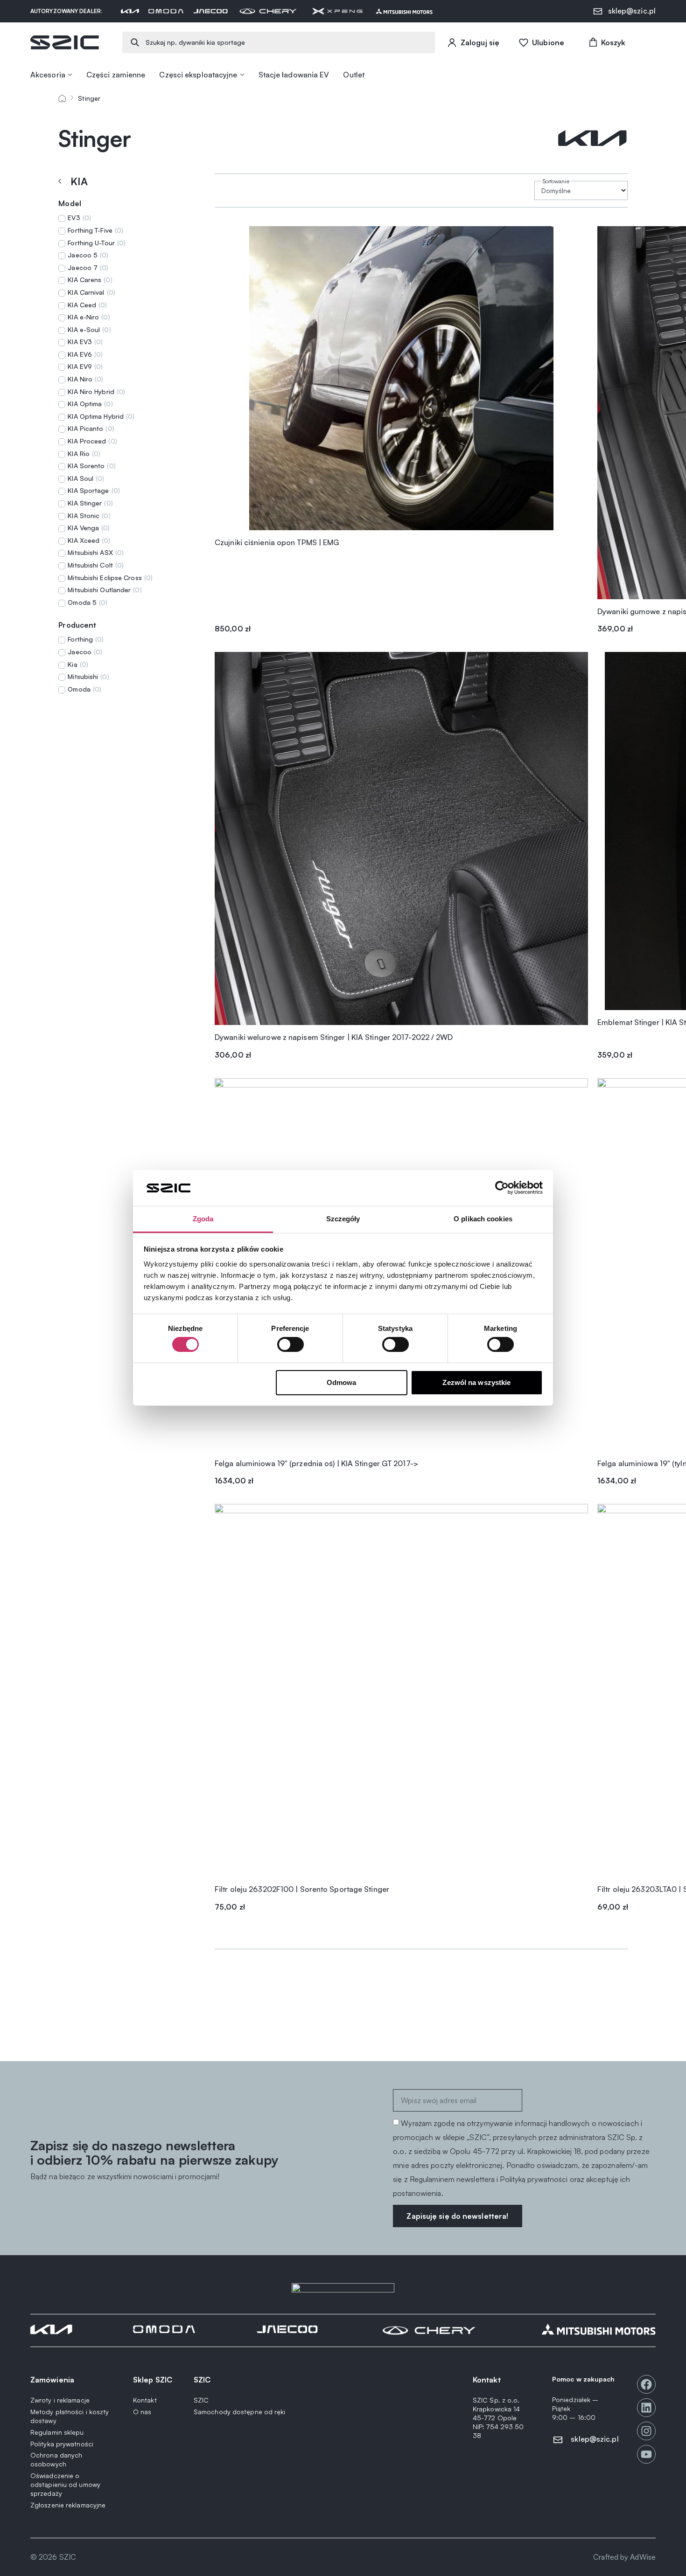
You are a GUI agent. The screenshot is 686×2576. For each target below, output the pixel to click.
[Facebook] (646, 2384)
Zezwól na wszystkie (476, 1382)
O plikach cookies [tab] (483, 1219)
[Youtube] (646, 2454)
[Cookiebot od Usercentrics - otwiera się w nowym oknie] (502, 1188)
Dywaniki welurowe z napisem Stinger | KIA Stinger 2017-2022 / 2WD (334, 1037)
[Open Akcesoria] (70, 75)
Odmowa (342, 1382)
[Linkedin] (646, 2408)
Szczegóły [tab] (343, 1219)
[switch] (290, 1344)
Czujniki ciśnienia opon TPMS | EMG (277, 542)
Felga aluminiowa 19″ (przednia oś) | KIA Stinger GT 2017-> (316, 1463)
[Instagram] (646, 2431)
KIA (79, 181)
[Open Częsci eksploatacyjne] (242, 75)
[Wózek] (606, 42)
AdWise (643, 2557)
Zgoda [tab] (203, 1219)
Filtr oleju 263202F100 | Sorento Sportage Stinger (302, 1889)
